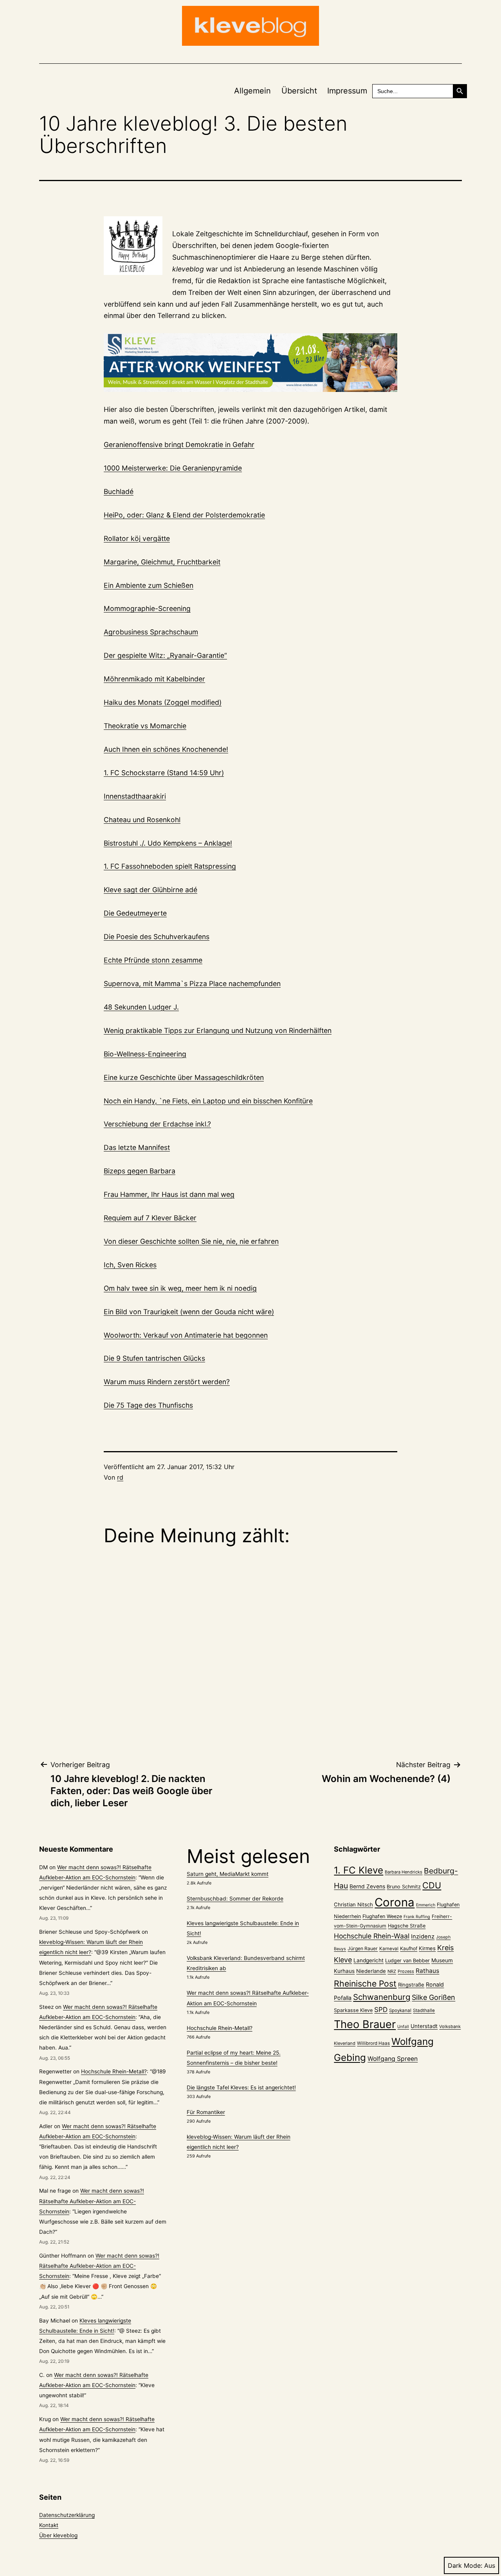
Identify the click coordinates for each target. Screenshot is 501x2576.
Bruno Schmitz (404, 1887)
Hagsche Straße (407, 1926)
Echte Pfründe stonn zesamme (153, 960)
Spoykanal (400, 2010)
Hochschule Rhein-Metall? (114, 2071)
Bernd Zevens (367, 1886)
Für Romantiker (206, 2112)
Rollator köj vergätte (137, 538)
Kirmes (427, 1948)
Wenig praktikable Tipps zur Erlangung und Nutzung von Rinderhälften (218, 1030)
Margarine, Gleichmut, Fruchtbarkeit (162, 562)
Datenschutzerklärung (67, 2515)
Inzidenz (423, 1936)
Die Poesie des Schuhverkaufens (157, 937)
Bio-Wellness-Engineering (145, 1054)
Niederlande (371, 1971)
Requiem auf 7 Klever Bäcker (150, 1218)
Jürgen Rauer (363, 1948)
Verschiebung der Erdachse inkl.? (157, 1124)
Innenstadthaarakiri (135, 796)
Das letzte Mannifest (137, 1147)
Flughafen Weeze (382, 1916)
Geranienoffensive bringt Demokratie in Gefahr (179, 445)
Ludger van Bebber (407, 1961)
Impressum (347, 91)
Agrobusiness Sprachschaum (151, 632)
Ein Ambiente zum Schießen (149, 585)
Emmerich (426, 1905)
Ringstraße (411, 1985)
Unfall (403, 2027)
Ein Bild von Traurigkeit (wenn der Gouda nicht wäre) (189, 1312)
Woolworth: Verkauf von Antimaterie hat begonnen (186, 1335)
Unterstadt (424, 2026)
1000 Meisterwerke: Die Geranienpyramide (173, 468)
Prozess (406, 1971)
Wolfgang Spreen (393, 2059)
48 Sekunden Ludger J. (141, 1007)
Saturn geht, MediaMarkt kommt (228, 1874)
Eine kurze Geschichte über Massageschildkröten (184, 1077)
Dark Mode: (465, 2565)
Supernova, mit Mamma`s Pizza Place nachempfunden (192, 984)
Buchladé (119, 491)
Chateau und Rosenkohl (142, 820)
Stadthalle (424, 2010)
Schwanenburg (382, 1997)
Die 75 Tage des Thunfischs (148, 1405)
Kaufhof (409, 1948)
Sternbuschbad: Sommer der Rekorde (235, 1899)
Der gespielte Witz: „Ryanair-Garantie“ (165, 655)
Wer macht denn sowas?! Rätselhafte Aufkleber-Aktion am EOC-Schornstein (92, 2201)
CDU (432, 1885)
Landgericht (369, 1960)
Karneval (389, 1949)
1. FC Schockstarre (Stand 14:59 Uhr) (164, 773)
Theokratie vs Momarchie (145, 726)
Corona (395, 1902)
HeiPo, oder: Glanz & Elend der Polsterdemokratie (184, 515)
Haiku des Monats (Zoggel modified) (163, 702)
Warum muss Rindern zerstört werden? (167, 1382)
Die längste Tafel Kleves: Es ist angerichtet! (241, 2087)
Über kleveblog (58, 2535)
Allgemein (252, 91)
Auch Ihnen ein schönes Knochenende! (166, 749)
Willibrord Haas (373, 2043)
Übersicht (299, 91)
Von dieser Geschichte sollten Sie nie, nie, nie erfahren (191, 1241)
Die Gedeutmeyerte (135, 913)
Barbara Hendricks (404, 1872)
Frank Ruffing (417, 1917)
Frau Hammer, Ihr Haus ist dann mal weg (169, 1194)
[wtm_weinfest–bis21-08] (250, 363)
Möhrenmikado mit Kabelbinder (154, 679)
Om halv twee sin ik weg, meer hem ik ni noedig (180, 1288)
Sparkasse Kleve (353, 2010)
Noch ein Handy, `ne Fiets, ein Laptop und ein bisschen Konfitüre (208, 1101)
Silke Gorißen (433, 1997)
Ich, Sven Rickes (130, 1265)
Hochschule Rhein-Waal (372, 1936)
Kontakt (49, 2525)
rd (120, 1477)
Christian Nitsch (353, 1904)
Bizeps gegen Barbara (140, 1171)
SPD (381, 2009)
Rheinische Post (365, 1983)
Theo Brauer (365, 2024)
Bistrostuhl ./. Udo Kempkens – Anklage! (168, 843)
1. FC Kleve (359, 1870)
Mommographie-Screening (147, 608)
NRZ (392, 1971)
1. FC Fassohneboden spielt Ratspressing (170, 866)
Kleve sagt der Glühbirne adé (150, 890)
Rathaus (427, 1971)
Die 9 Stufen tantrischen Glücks (154, 1358)
